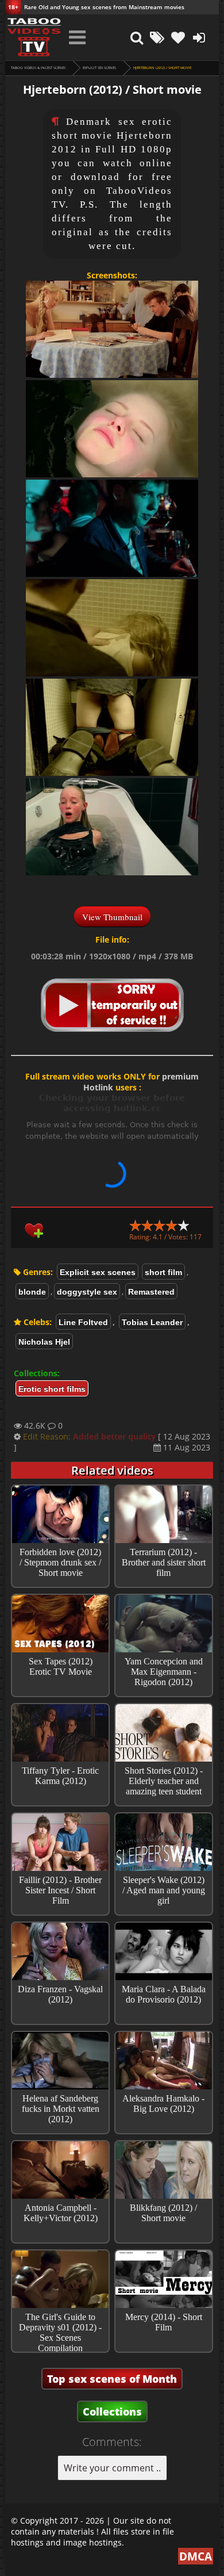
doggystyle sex (87, 1292)
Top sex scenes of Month (112, 2379)
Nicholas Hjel (44, 1342)
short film (163, 1272)
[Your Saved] (178, 37)
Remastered (151, 1292)
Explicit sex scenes (99, 68)
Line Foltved (83, 1322)
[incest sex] (34, 37)
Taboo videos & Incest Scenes (38, 68)
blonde (32, 1292)
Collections (112, 2412)
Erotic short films (52, 1389)
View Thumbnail (112, 917)
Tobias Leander (152, 1322)
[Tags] (157, 37)
